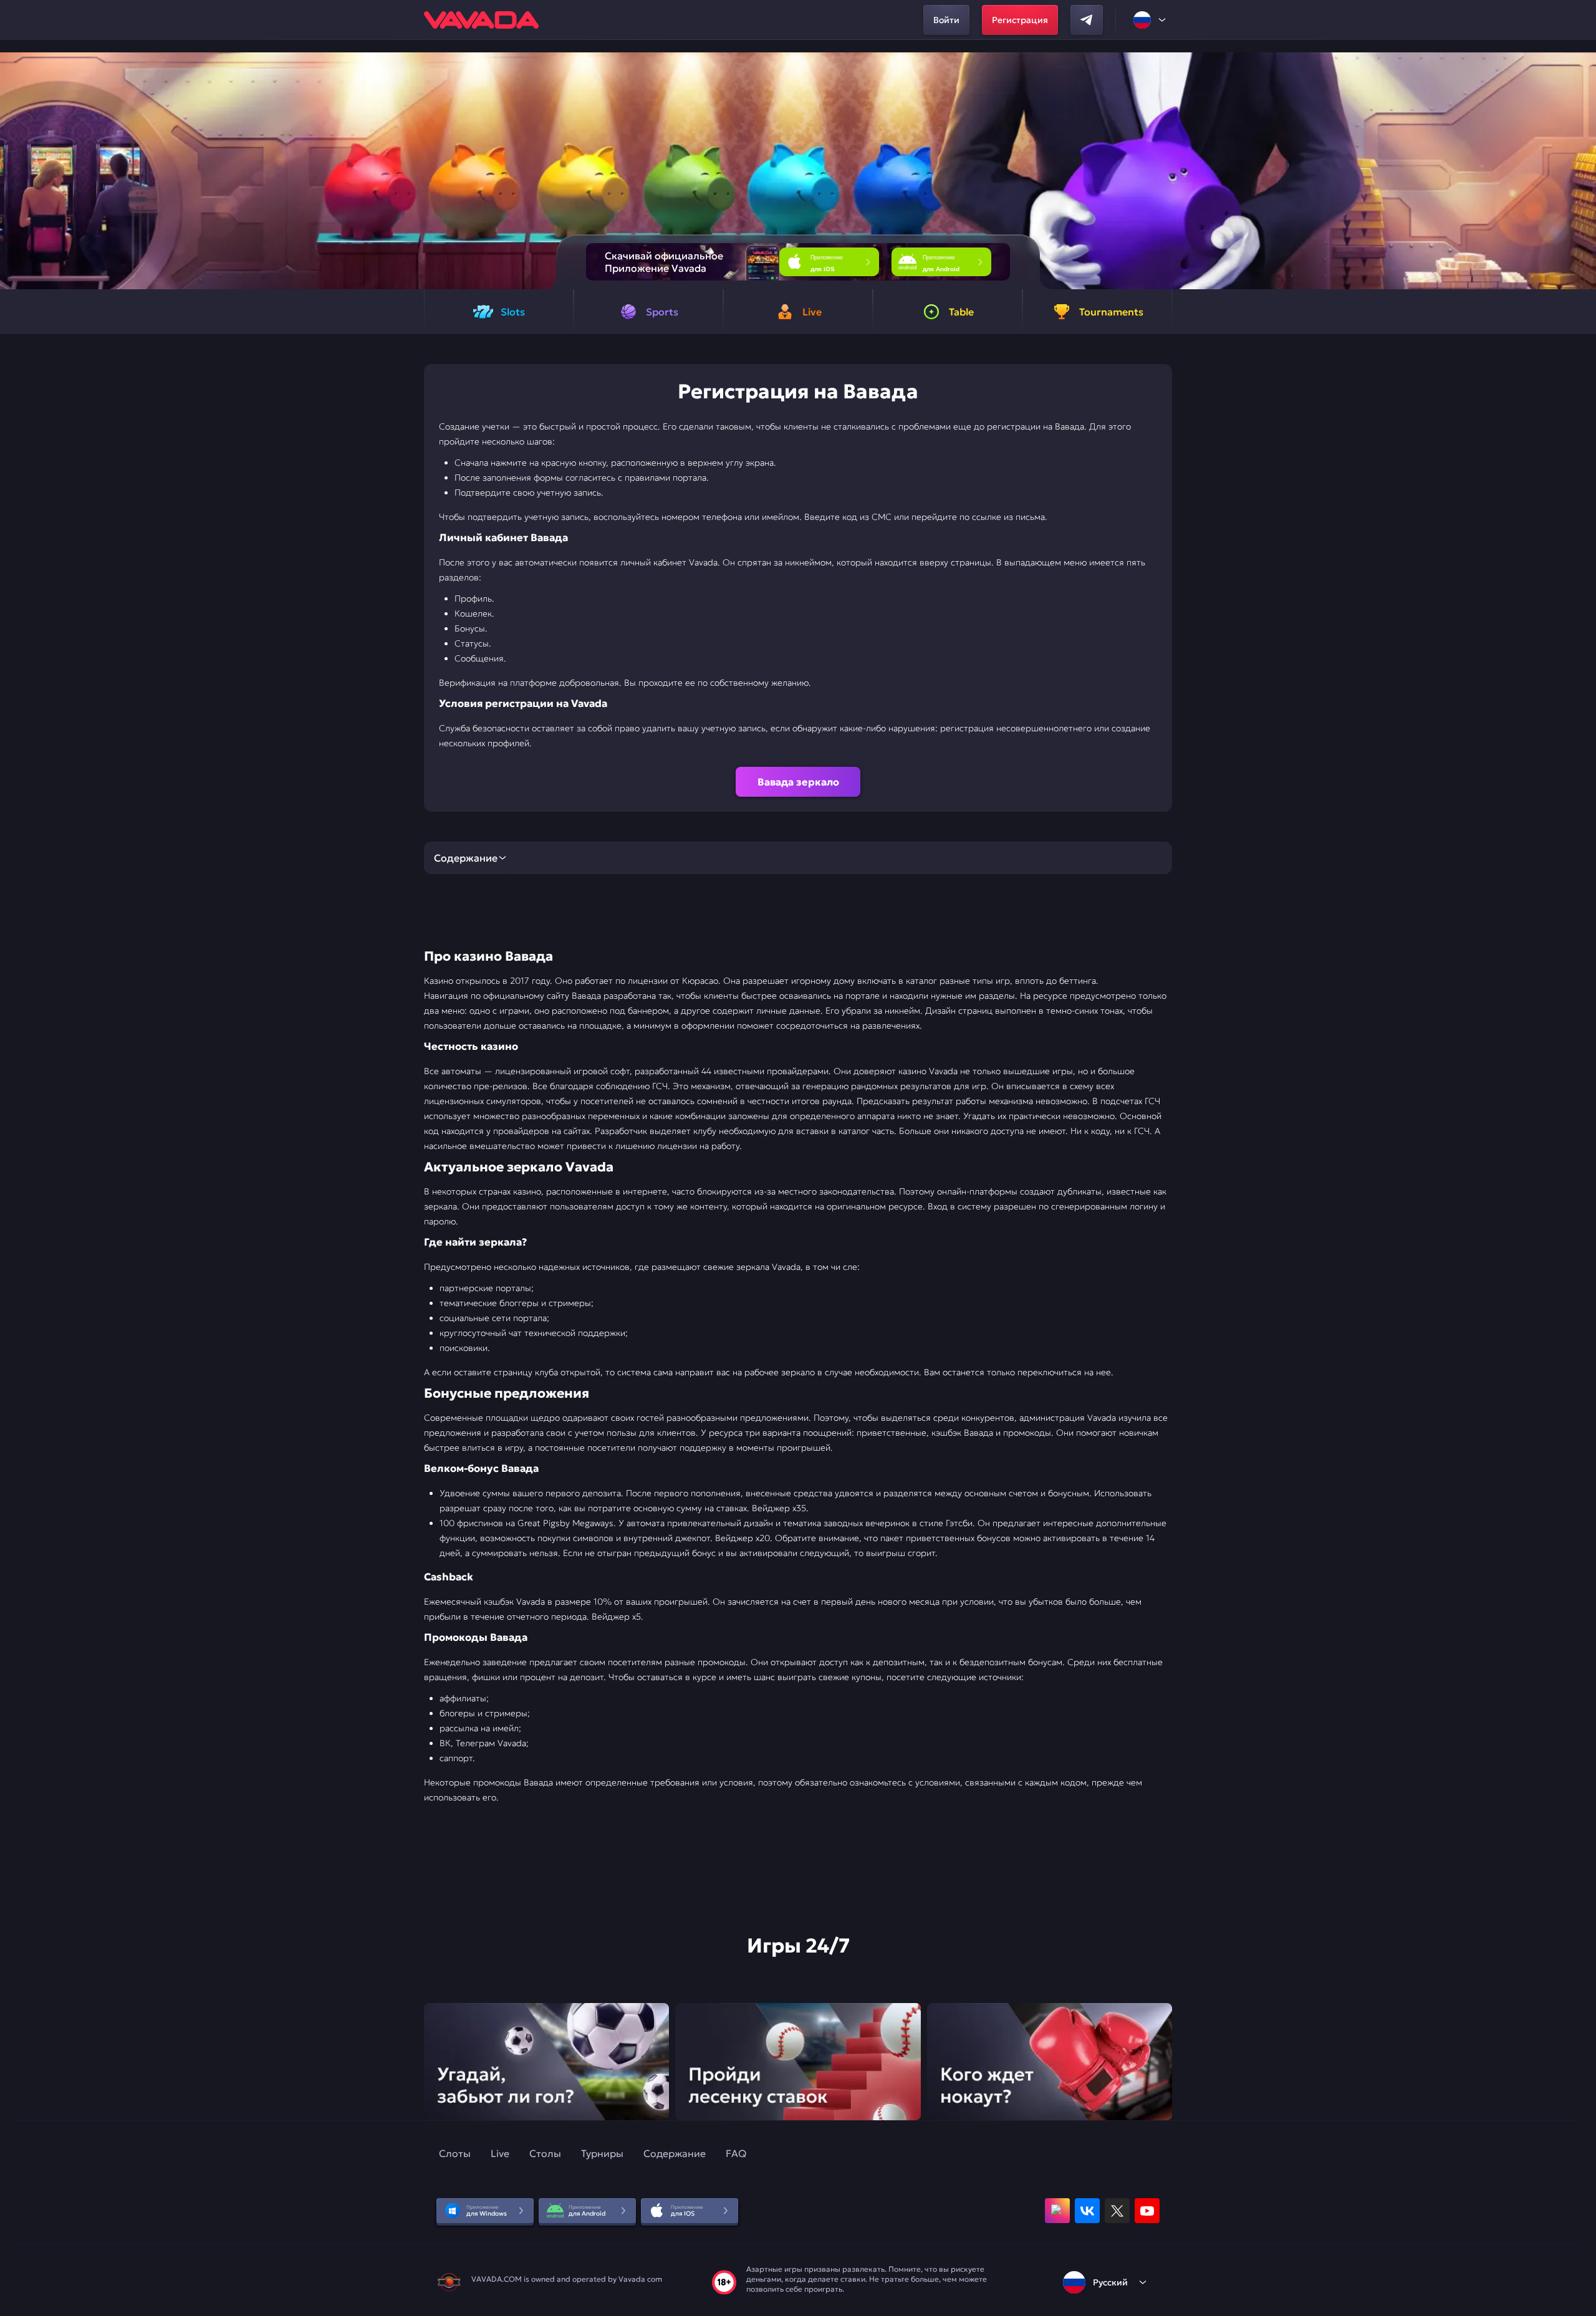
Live (500, 2153)
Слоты (455, 2153)
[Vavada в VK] (1087, 2211)
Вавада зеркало (798, 782)
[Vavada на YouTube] (1147, 2211)
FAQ (736, 2153)
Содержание (675, 2153)
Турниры (602, 2153)
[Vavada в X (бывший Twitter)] (1117, 2211)
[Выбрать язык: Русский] (1150, 20)
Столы (545, 2153)
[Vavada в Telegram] (1087, 20)
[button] (1581, 171)
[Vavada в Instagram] (1057, 2211)
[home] (481, 20)
